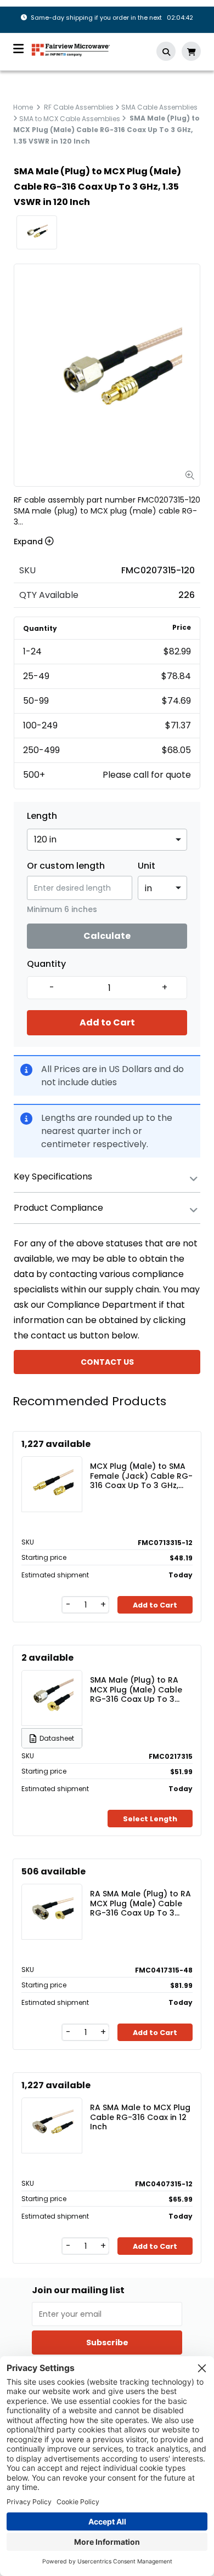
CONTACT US (107, 1362)
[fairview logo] (71, 49)
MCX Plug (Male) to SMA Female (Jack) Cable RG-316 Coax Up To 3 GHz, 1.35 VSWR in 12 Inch (141, 1475)
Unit (147, 866)
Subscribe (107, 2343)
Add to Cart (107, 1022)
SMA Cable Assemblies (159, 107)
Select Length (150, 1819)
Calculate (107, 936)
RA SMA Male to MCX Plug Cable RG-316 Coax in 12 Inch (140, 2117)
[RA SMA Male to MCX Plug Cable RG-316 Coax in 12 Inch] (52, 2125)
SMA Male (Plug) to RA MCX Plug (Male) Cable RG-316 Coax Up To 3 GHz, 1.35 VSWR (136, 1689)
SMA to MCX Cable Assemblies (70, 118)
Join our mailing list (78, 2290)
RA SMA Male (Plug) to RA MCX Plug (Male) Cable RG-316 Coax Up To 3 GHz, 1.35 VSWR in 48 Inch (140, 1903)
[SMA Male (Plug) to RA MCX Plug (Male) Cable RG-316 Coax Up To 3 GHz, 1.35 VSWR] (52, 1698)
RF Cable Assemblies (79, 107)
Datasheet (57, 1738)
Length (42, 816)
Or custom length (66, 866)
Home (23, 107)
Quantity (46, 964)
